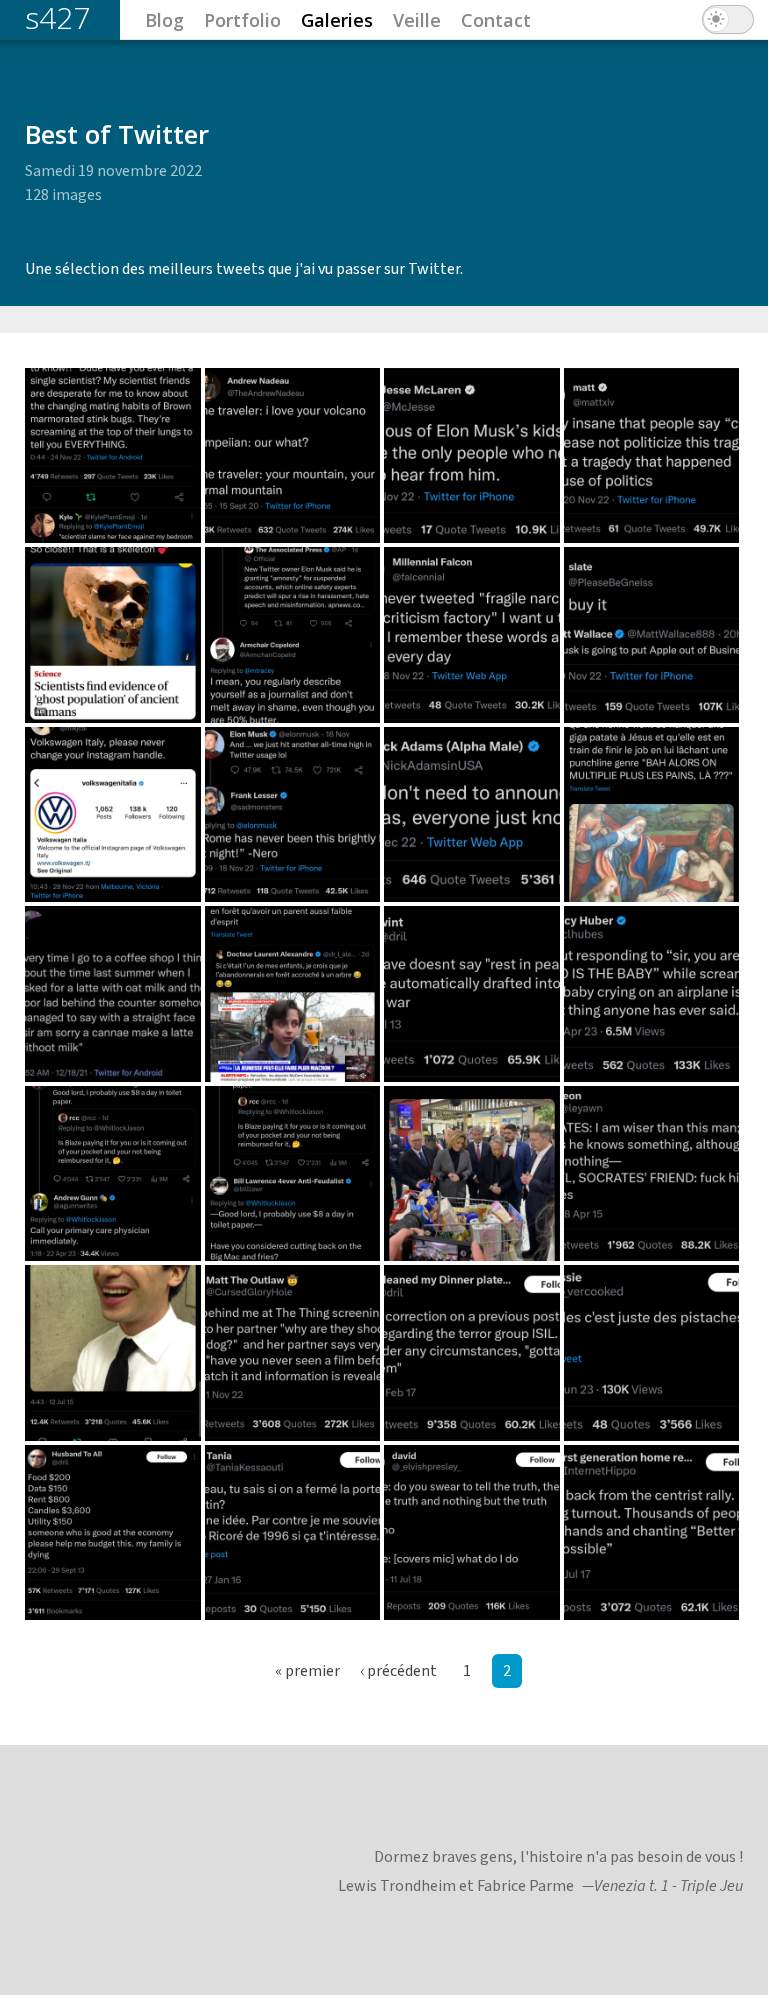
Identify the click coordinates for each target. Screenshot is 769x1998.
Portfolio (242, 20)
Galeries (337, 20)
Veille (417, 20)
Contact (496, 20)
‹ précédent (398, 1671)
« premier (307, 1671)
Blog (164, 20)
